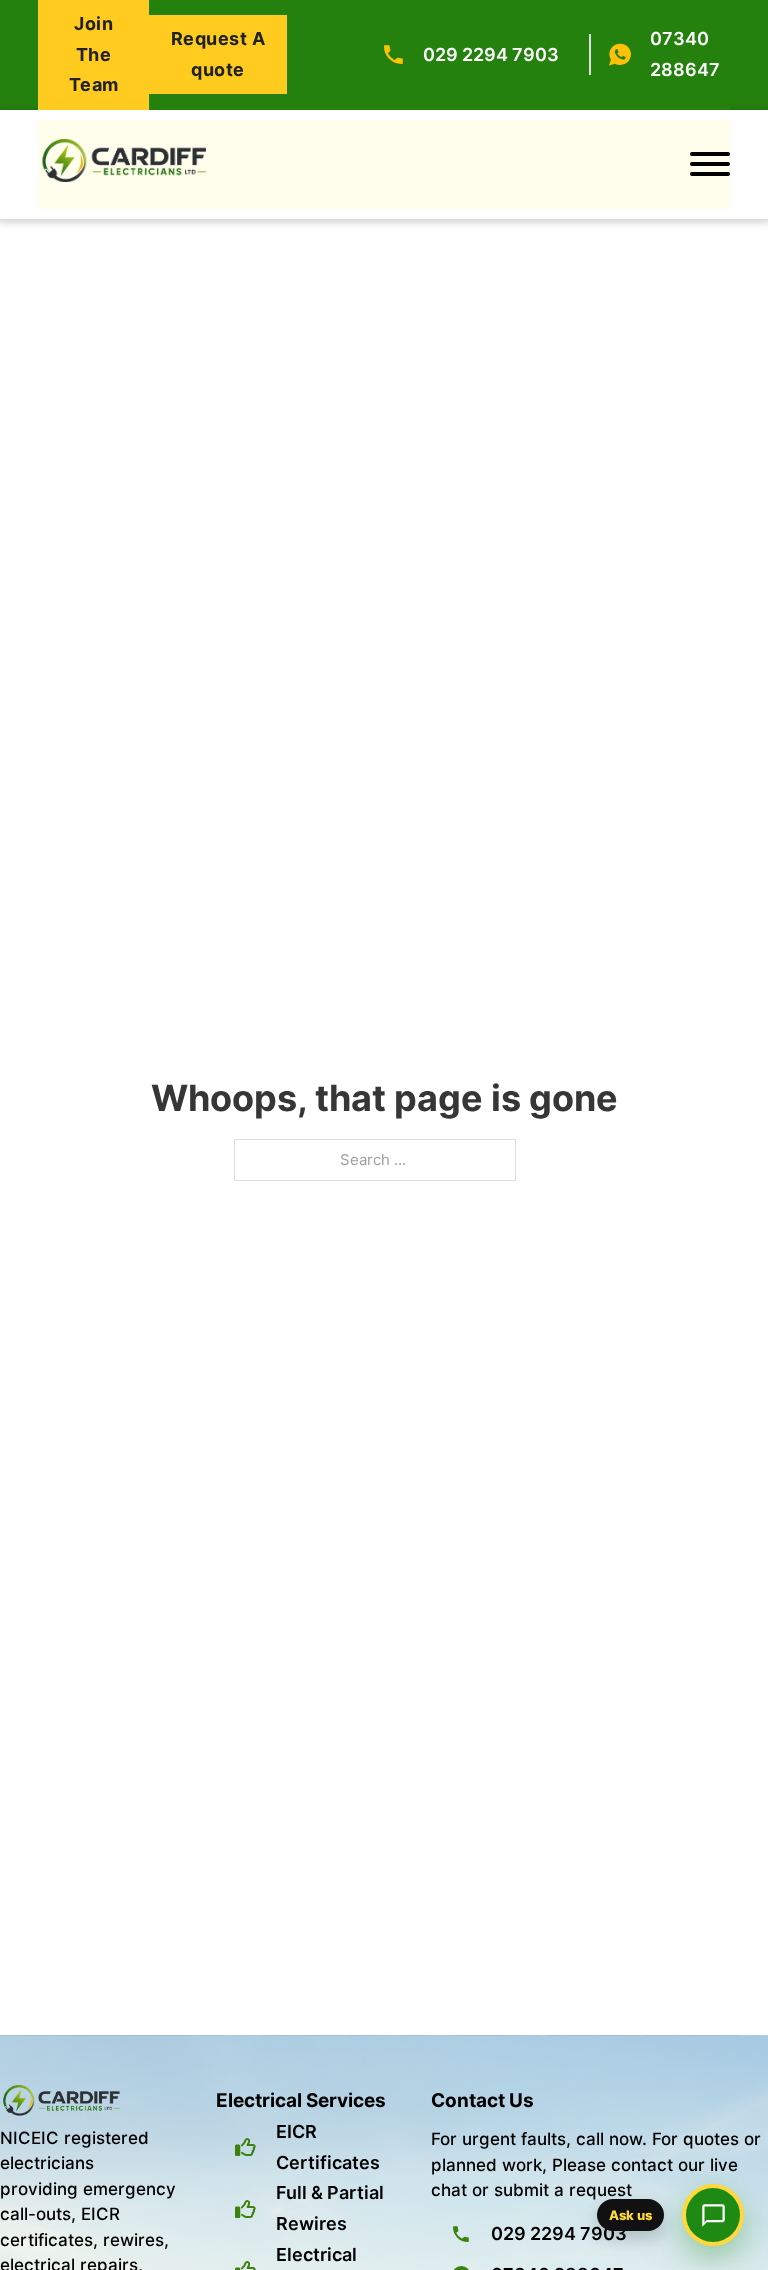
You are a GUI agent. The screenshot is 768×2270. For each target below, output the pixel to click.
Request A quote (218, 54)
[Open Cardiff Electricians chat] (713, 2215)
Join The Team (94, 54)
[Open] (710, 164)
